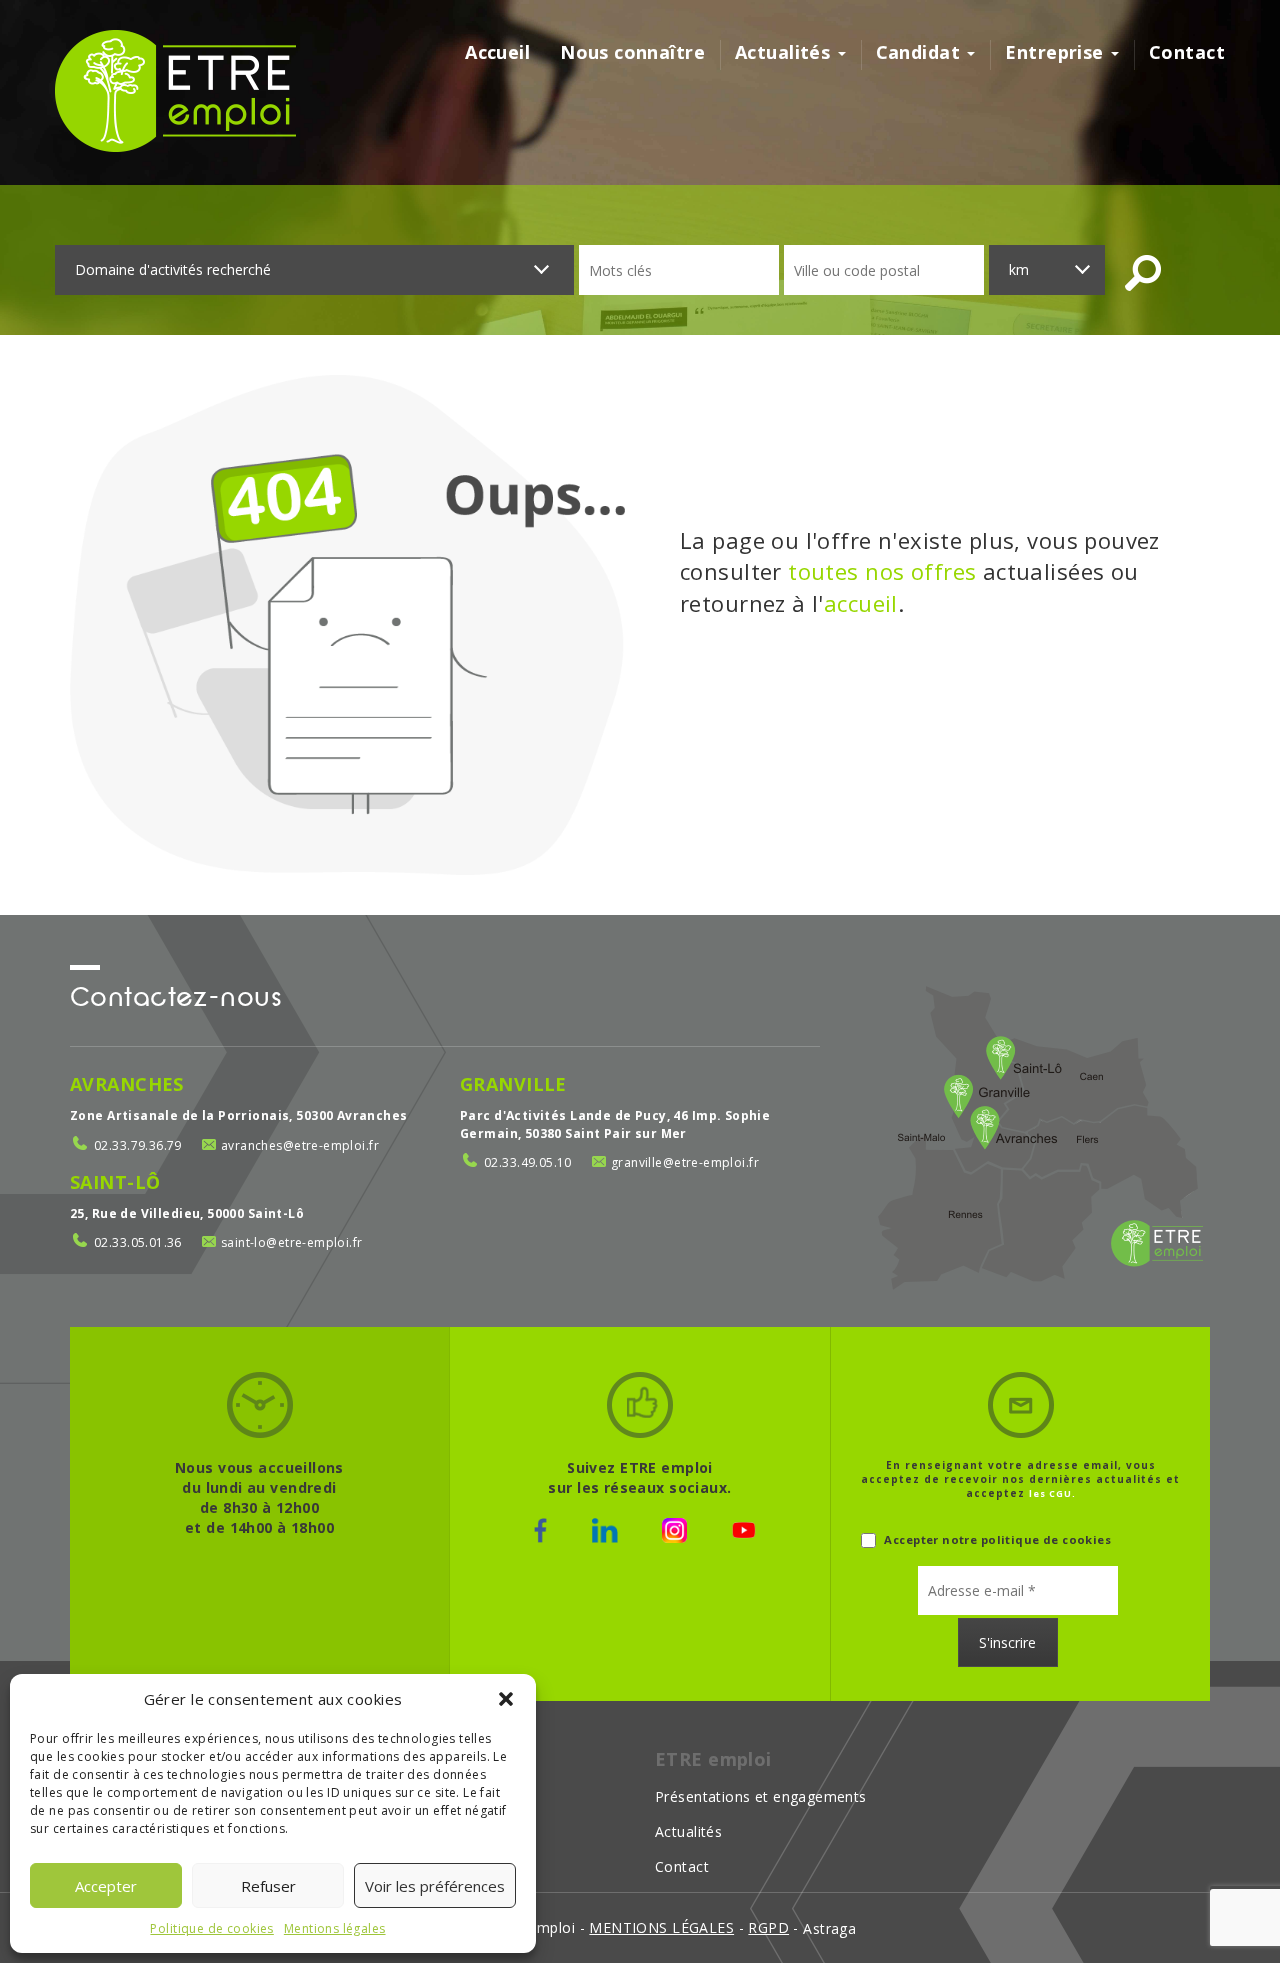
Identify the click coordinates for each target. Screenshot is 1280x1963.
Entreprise (1057, 52)
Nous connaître (632, 52)
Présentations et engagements (761, 1796)
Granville (513, 1084)
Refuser (268, 1886)
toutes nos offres (882, 571)
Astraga (829, 1928)
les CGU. (1052, 1493)
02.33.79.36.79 (138, 1145)
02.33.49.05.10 (528, 1162)
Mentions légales (335, 1928)
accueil (861, 603)
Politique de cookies (211, 1928)
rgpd (768, 1927)
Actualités (785, 52)
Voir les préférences (435, 1886)
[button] (506, 1699)
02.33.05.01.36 (138, 1242)
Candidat (921, 52)
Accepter (106, 1886)
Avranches (127, 1084)
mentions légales (661, 1927)
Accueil (497, 52)
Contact (1187, 52)
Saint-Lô (115, 1182)
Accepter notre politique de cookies (996, 1539)
